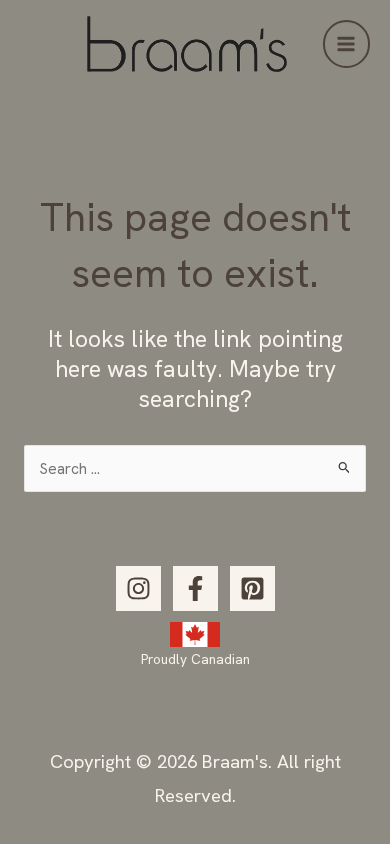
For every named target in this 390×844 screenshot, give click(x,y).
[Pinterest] (252, 588)
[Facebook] (195, 588)
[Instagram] (138, 588)
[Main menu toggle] (346, 43)
